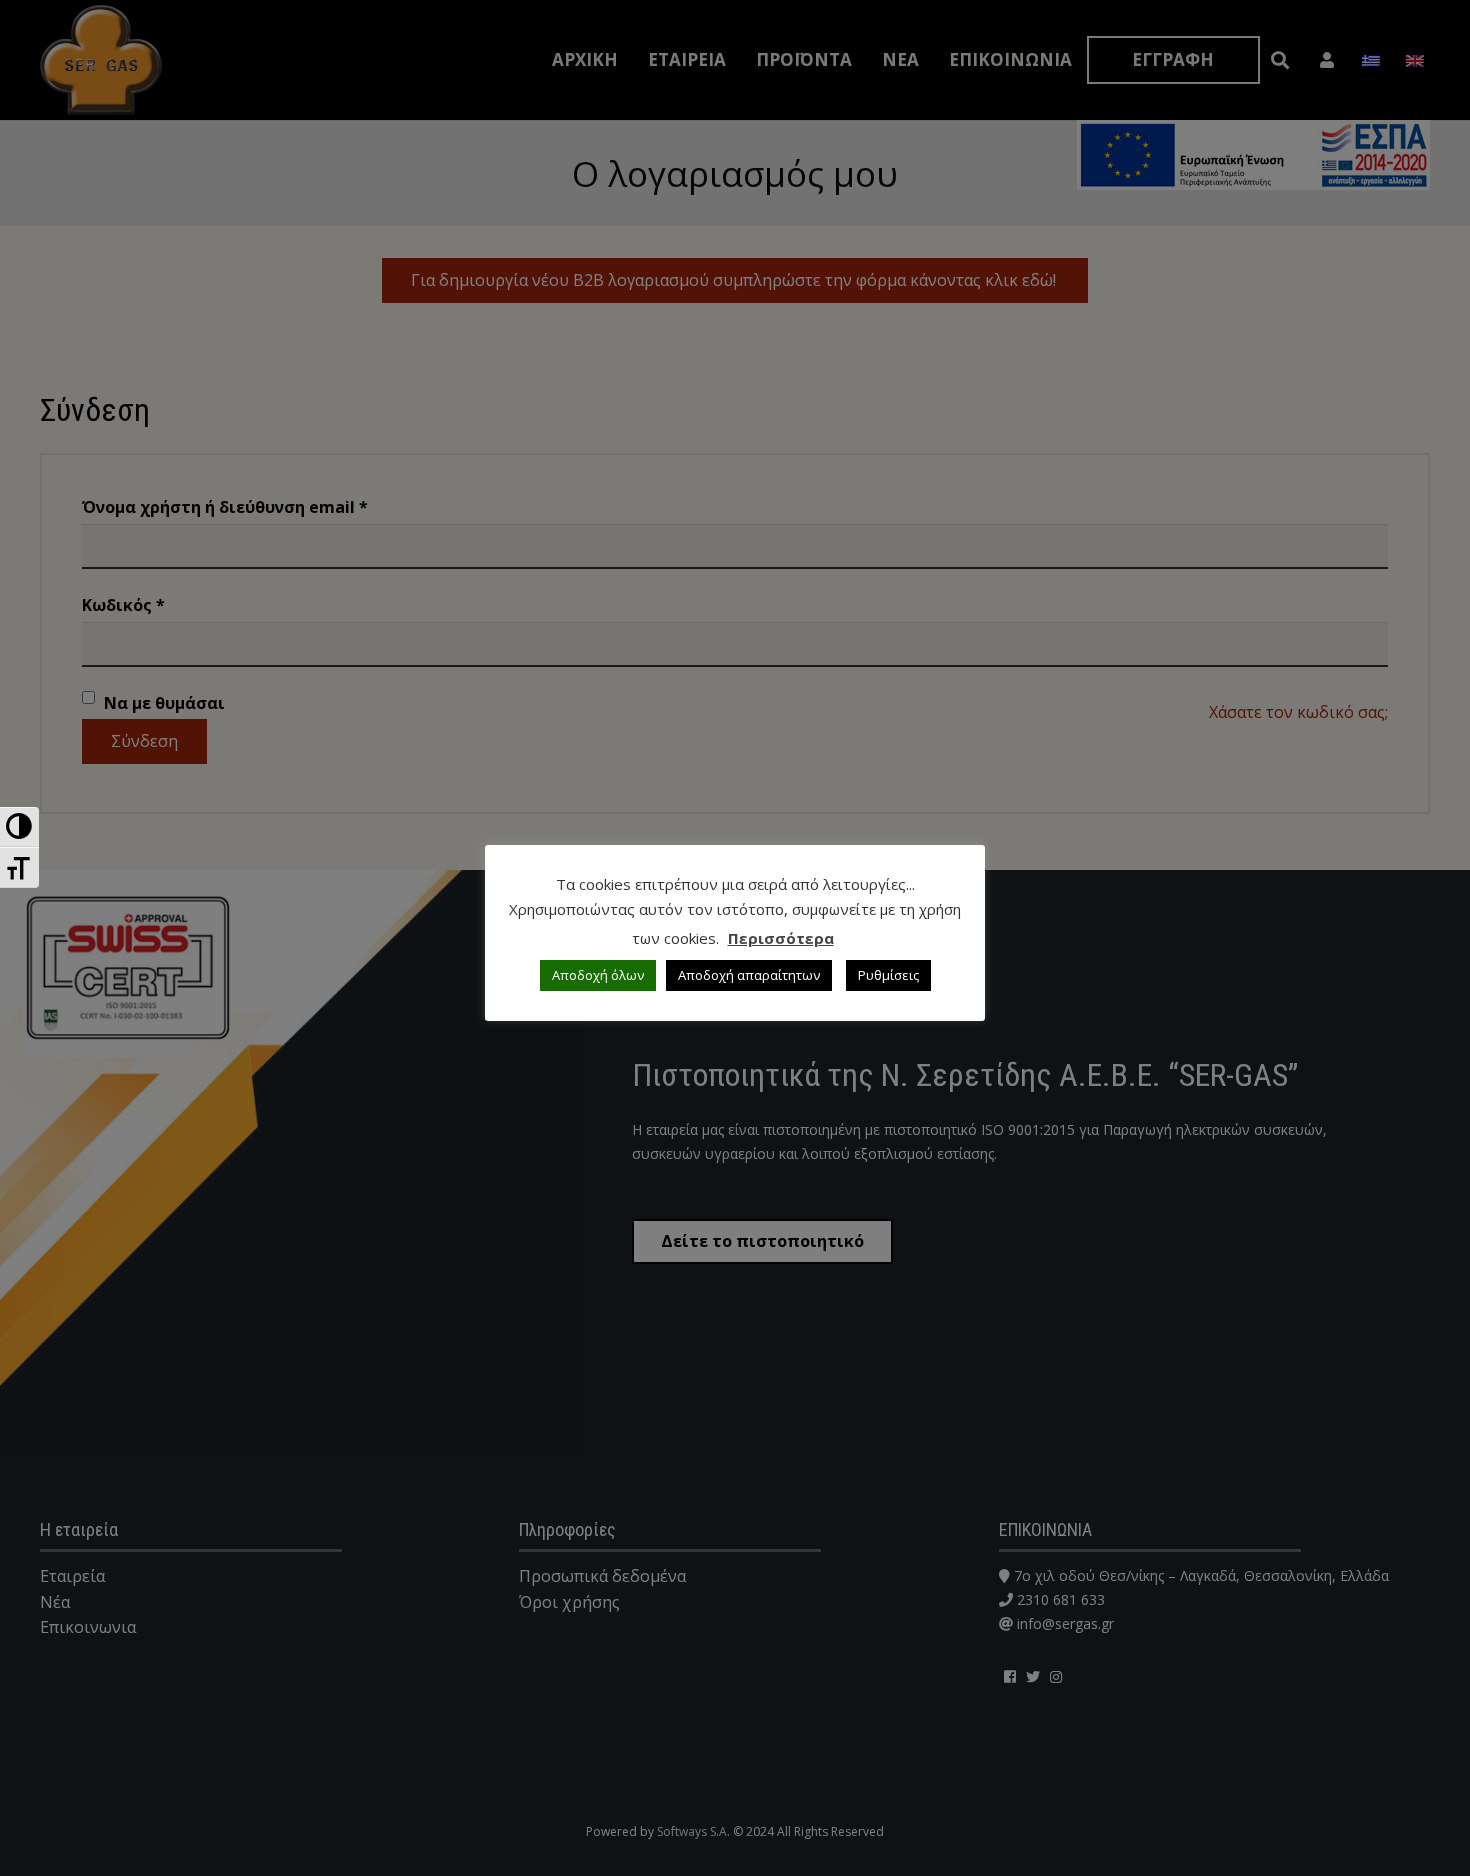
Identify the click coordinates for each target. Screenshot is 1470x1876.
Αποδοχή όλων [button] (598, 975)
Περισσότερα (781, 938)
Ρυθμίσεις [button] (888, 975)
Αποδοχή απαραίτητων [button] (749, 975)
